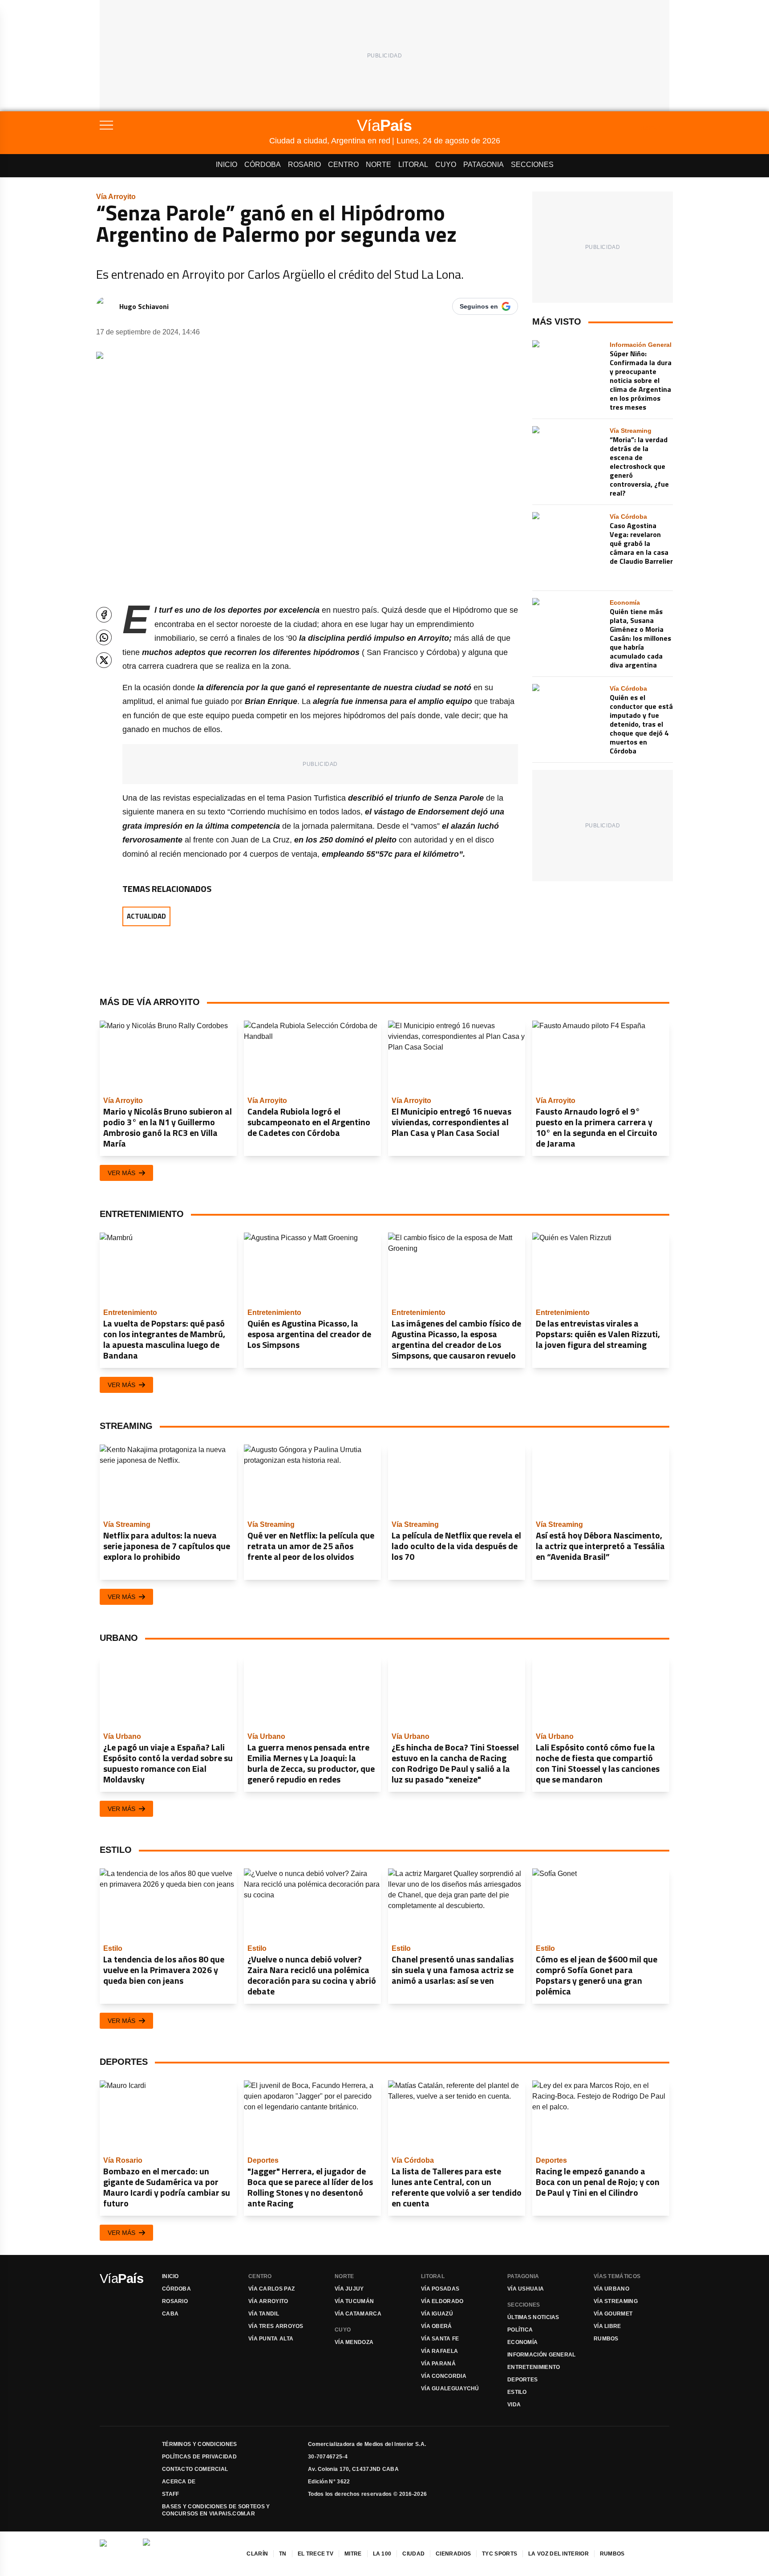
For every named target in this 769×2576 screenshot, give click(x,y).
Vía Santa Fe (440, 2339)
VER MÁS (121, 1173)
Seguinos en (479, 306)
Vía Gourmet (613, 2314)
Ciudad (413, 2554)
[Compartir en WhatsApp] (104, 637)
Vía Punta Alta (271, 2339)
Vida (514, 2405)
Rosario (304, 165)
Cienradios (453, 2554)
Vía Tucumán (354, 2301)
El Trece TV (316, 2554)
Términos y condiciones (200, 2444)
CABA (170, 2314)
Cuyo (446, 165)
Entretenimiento (534, 2367)
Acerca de (179, 2482)
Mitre (353, 2554)
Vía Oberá (437, 2326)
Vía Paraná (438, 2364)
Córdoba (263, 165)
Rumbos (606, 2339)
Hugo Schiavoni (144, 306)
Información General (542, 2355)
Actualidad (146, 916)
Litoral (413, 165)
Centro (343, 165)
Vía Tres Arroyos (276, 2326)
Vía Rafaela (439, 2351)
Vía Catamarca (358, 2314)
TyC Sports (500, 2554)
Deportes (522, 2380)
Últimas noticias (533, 2317)
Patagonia (484, 165)
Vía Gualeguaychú (450, 2389)
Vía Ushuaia (526, 2289)
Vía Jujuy (349, 2289)
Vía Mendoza (354, 2342)
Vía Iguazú (437, 2314)
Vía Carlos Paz (271, 2289)
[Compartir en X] (104, 660)
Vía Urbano (611, 2289)
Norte (378, 165)
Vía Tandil (264, 2314)
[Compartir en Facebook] (104, 615)
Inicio (227, 165)
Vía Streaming (616, 2301)
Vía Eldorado (442, 2301)
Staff (171, 2494)
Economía (522, 2342)
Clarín (257, 2554)
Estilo (517, 2392)
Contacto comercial (195, 2469)
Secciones (532, 165)
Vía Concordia (444, 2376)
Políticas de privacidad (199, 2457)
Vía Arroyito (268, 2301)
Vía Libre (607, 2326)
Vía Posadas (440, 2289)
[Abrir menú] (184, 125)
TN (283, 2554)
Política (520, 2330)
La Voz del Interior (559, 2554)
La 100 (382, 2554)
